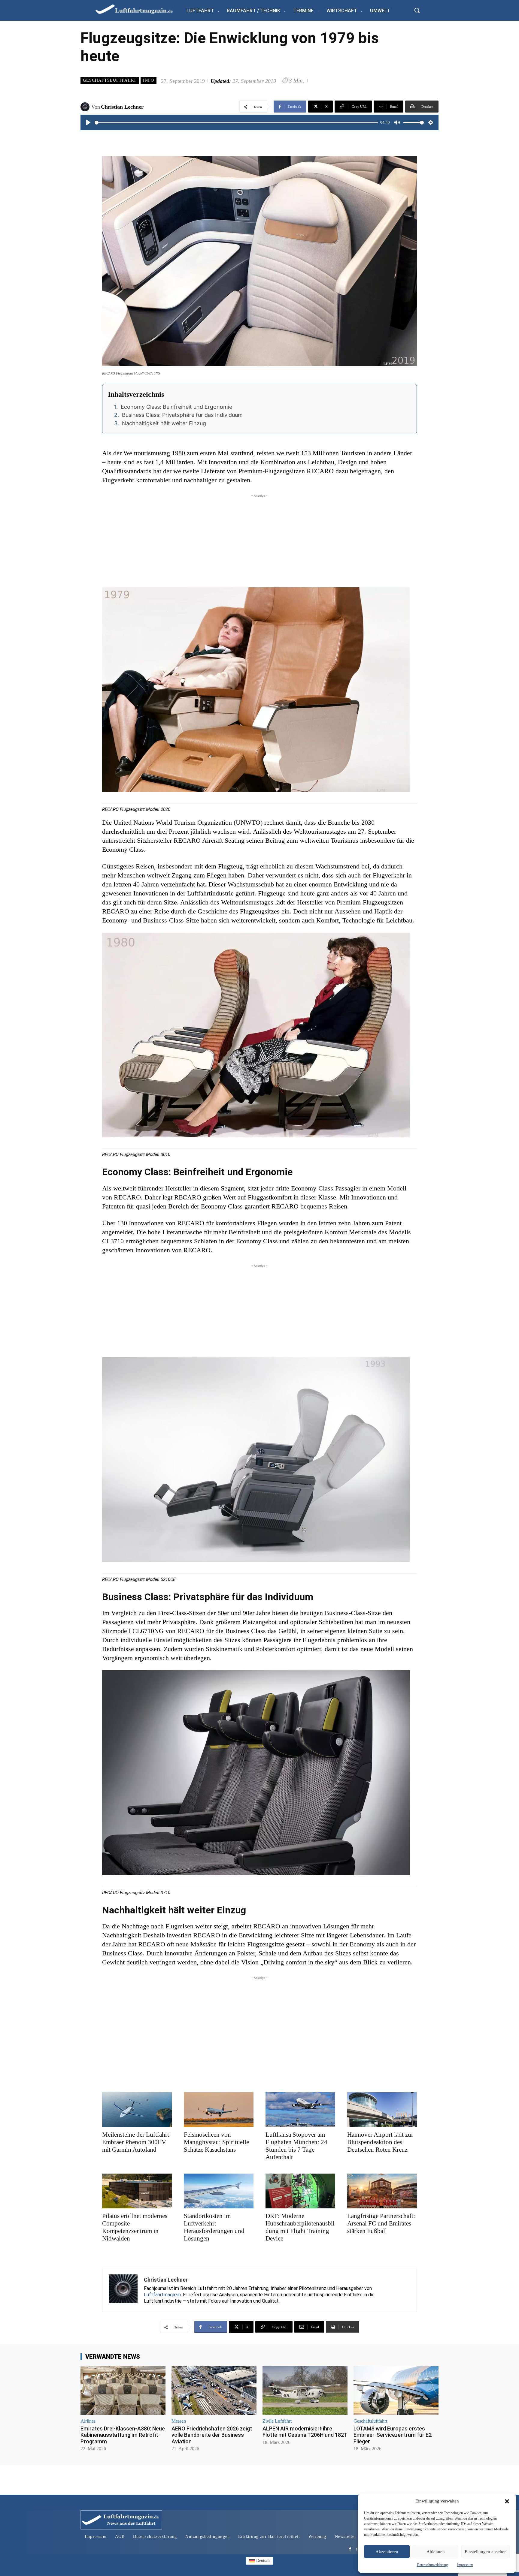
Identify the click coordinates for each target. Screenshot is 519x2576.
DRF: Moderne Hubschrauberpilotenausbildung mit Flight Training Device (300, 2227)
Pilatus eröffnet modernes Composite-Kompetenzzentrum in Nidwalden (135, 2227)
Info (149, 80)
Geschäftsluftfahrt (110, 80)
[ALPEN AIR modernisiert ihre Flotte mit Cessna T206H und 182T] (305, 2390)
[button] (507, 2501)
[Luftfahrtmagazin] (139, 9)
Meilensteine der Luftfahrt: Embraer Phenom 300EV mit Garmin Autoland (137, 2142)
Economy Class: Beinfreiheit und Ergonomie (176, 407)
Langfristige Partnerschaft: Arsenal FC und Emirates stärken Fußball (381, 2223)
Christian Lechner (122, 107)
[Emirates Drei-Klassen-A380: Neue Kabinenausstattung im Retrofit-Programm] (123, 2390)
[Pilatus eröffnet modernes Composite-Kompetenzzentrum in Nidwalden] (137, 2191)
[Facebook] (350, 2549)
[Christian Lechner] (86, 107)
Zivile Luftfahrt (277, 2421)
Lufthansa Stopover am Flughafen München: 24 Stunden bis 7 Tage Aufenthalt (296, 2146)
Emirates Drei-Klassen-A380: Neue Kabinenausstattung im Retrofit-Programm (123, 2435)
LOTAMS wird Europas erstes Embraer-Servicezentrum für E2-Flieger (394, 2435)
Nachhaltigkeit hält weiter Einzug (164, 423)
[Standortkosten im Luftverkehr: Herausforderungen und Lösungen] (219, 2191)
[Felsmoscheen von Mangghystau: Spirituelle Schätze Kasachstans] (219, 2110)
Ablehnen (436, 2552)
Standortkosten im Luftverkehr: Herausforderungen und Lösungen (214, 2227)
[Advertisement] (259, 541)
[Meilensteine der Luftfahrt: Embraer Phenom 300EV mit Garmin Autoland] (137, 2110)
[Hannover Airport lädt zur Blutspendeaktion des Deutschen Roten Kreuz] (382, 2110)
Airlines (88, 2421)
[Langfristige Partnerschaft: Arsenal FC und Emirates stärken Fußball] (382, 2191)
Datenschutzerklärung (432, 2565)
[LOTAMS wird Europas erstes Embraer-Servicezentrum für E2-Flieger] (396, 2390)
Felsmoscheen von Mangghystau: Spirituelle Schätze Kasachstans (216, 2142)
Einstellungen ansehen (486, 2552)
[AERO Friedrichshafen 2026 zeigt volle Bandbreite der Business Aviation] (214, 2390)
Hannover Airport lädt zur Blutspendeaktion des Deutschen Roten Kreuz (380, 2142)
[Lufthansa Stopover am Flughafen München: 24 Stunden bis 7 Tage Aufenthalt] (300, 2110)
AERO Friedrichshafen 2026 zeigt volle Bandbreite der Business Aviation (212, 2435)
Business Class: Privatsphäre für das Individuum (182, 415)
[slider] (236, 123)
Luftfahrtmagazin (162, 2295)
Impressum (465, 2565)
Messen (179, 2421)
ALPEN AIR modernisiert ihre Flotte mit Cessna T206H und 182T (305, 2432)
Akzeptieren (387, 2552)
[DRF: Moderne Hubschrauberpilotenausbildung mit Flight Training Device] (300, 2191)
